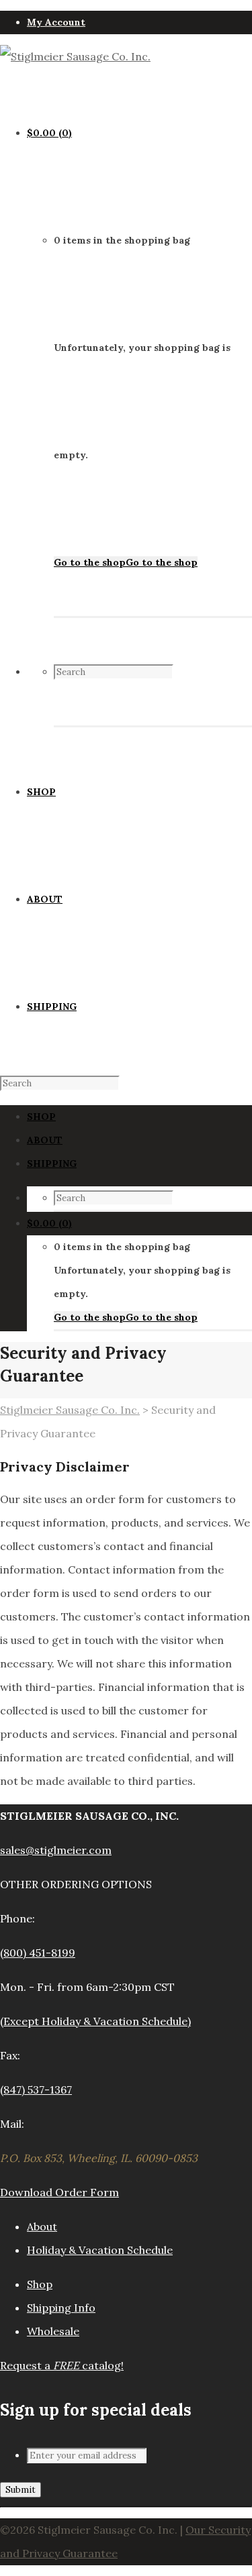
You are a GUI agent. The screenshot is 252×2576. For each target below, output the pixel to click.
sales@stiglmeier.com (56, 1850)
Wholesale (53, 2331)
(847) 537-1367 (36, 2090)
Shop (40, 2284)
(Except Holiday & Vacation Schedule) (95, 2021)
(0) (49, 133)
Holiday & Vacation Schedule (100, 2250)
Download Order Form (59, 2192)
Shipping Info (61, 2308)
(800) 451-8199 (38, 1953)
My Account (56, 22)
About (42, 2226)
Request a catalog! (62, 2365)
